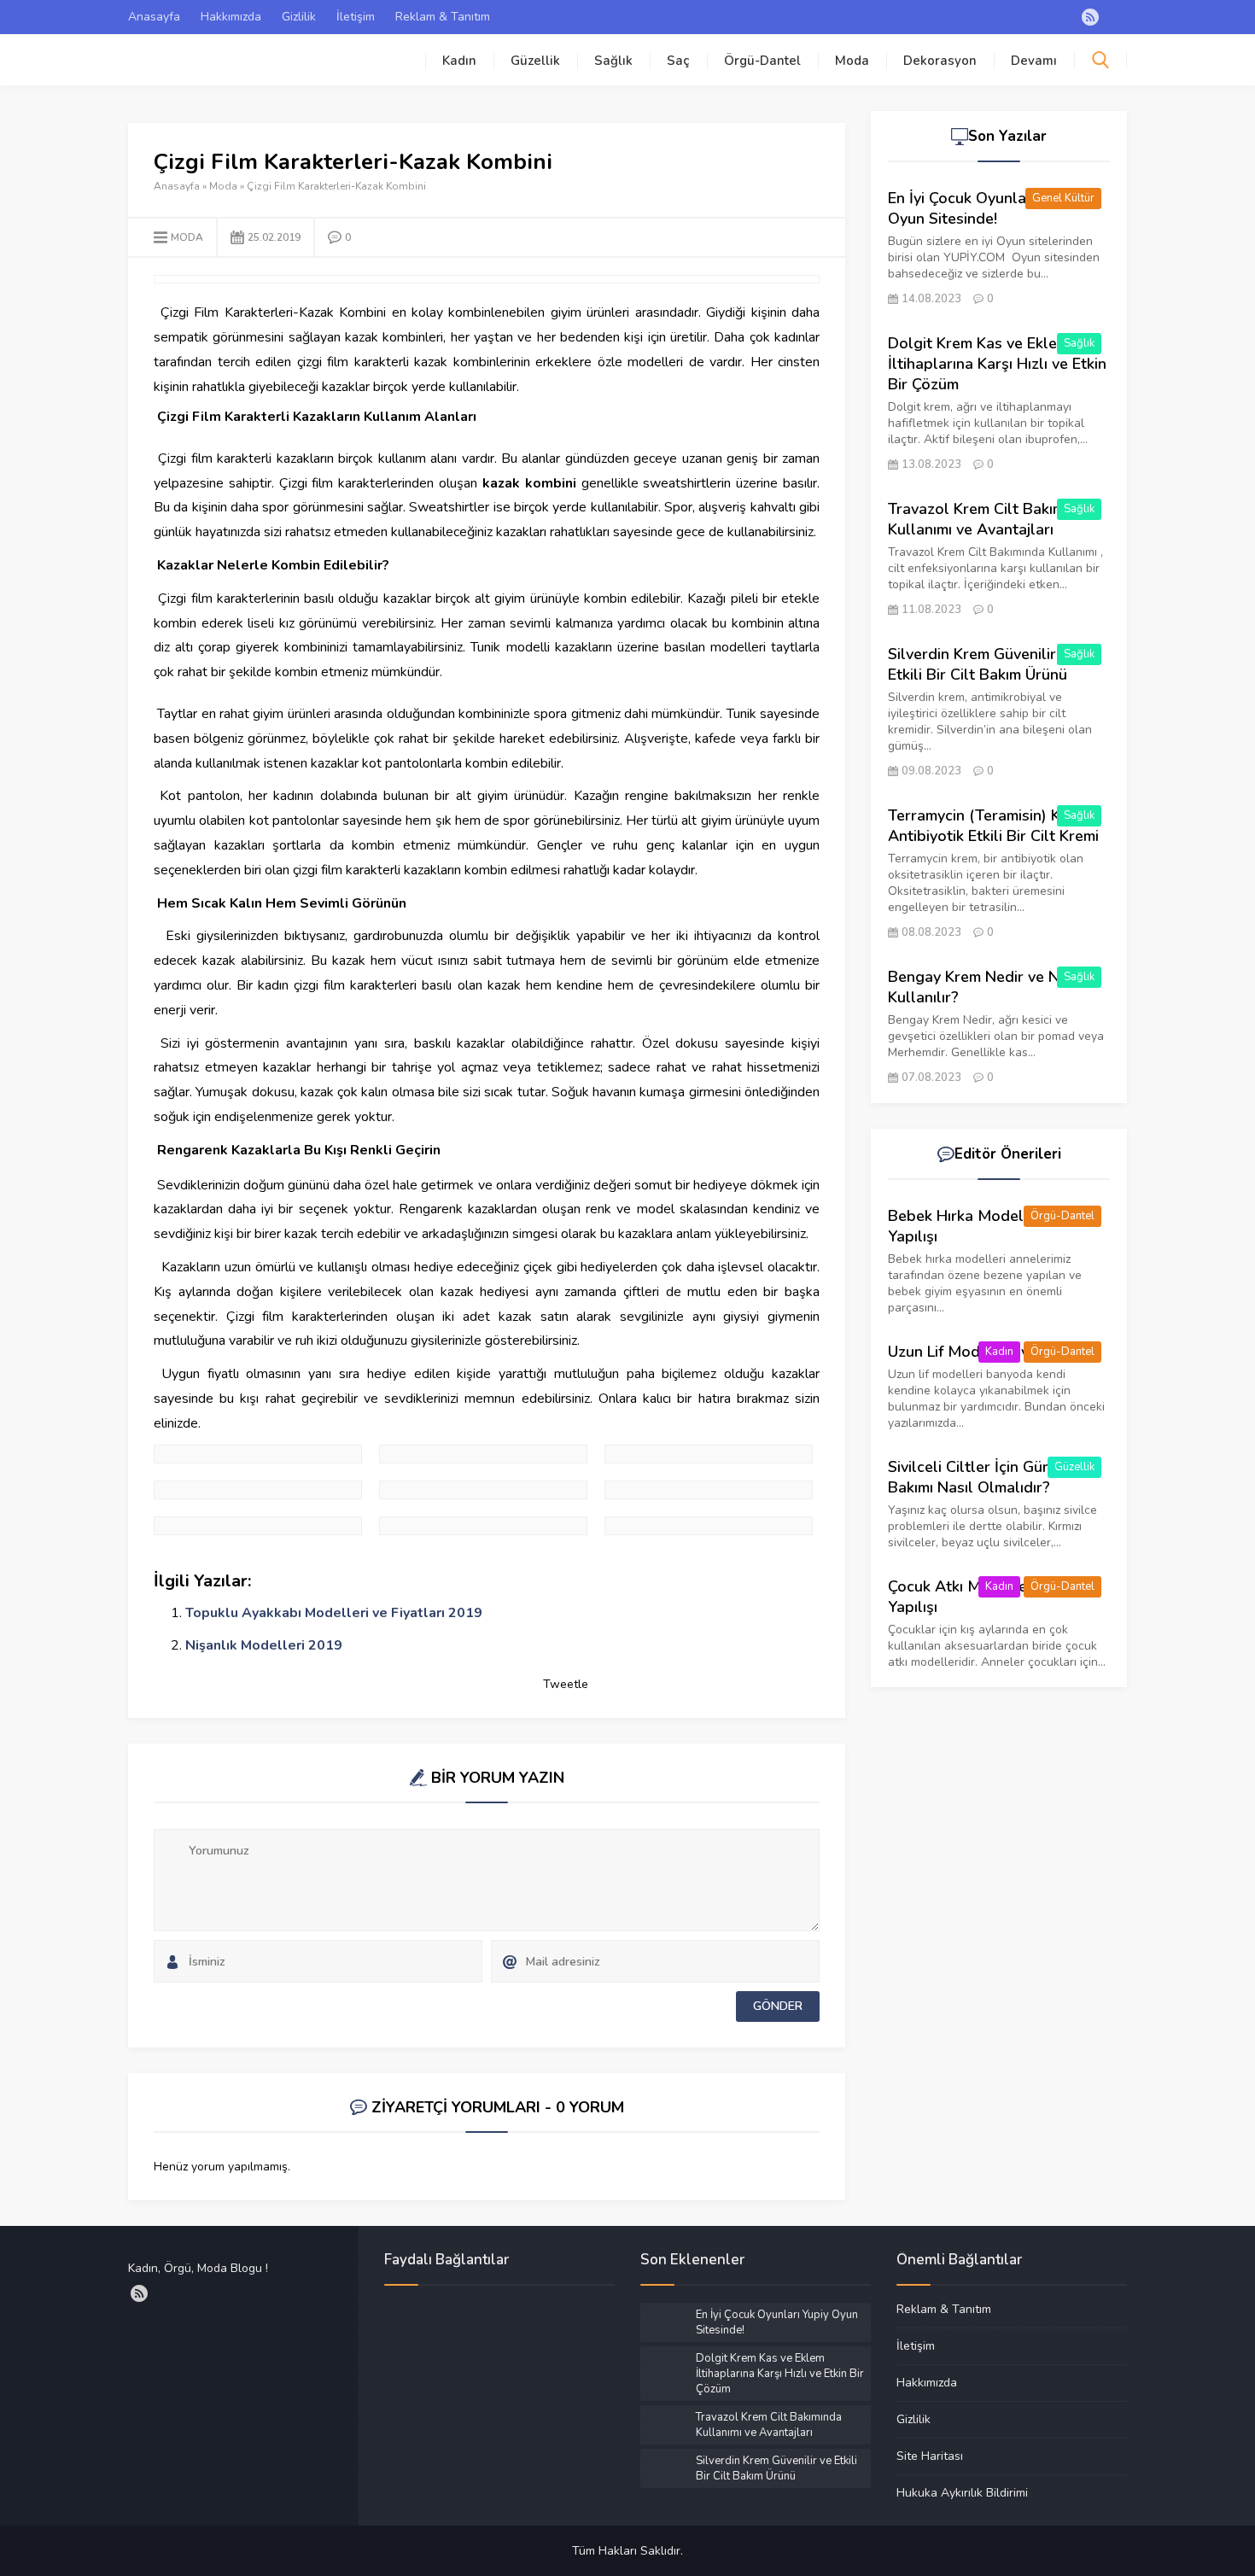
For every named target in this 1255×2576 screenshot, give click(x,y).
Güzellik (535, 61)
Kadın (459, 61)
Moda (852, 61)
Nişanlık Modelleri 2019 (264, 1645)
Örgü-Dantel (762, 61)
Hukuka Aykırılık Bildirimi (962, 2492)
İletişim (356, 17)
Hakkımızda (231, 17)
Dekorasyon (940, 61)
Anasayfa (154, 17)
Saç (678, 61)
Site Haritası (930, 2456)
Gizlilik (299, 17)
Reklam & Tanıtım (443, 17)
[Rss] (1090, 17)
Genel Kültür (1063, 198)
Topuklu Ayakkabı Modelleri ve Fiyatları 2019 (334, 1613)
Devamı (1034, 61)
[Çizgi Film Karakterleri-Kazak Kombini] (258, 1454)
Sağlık (613, 61)
